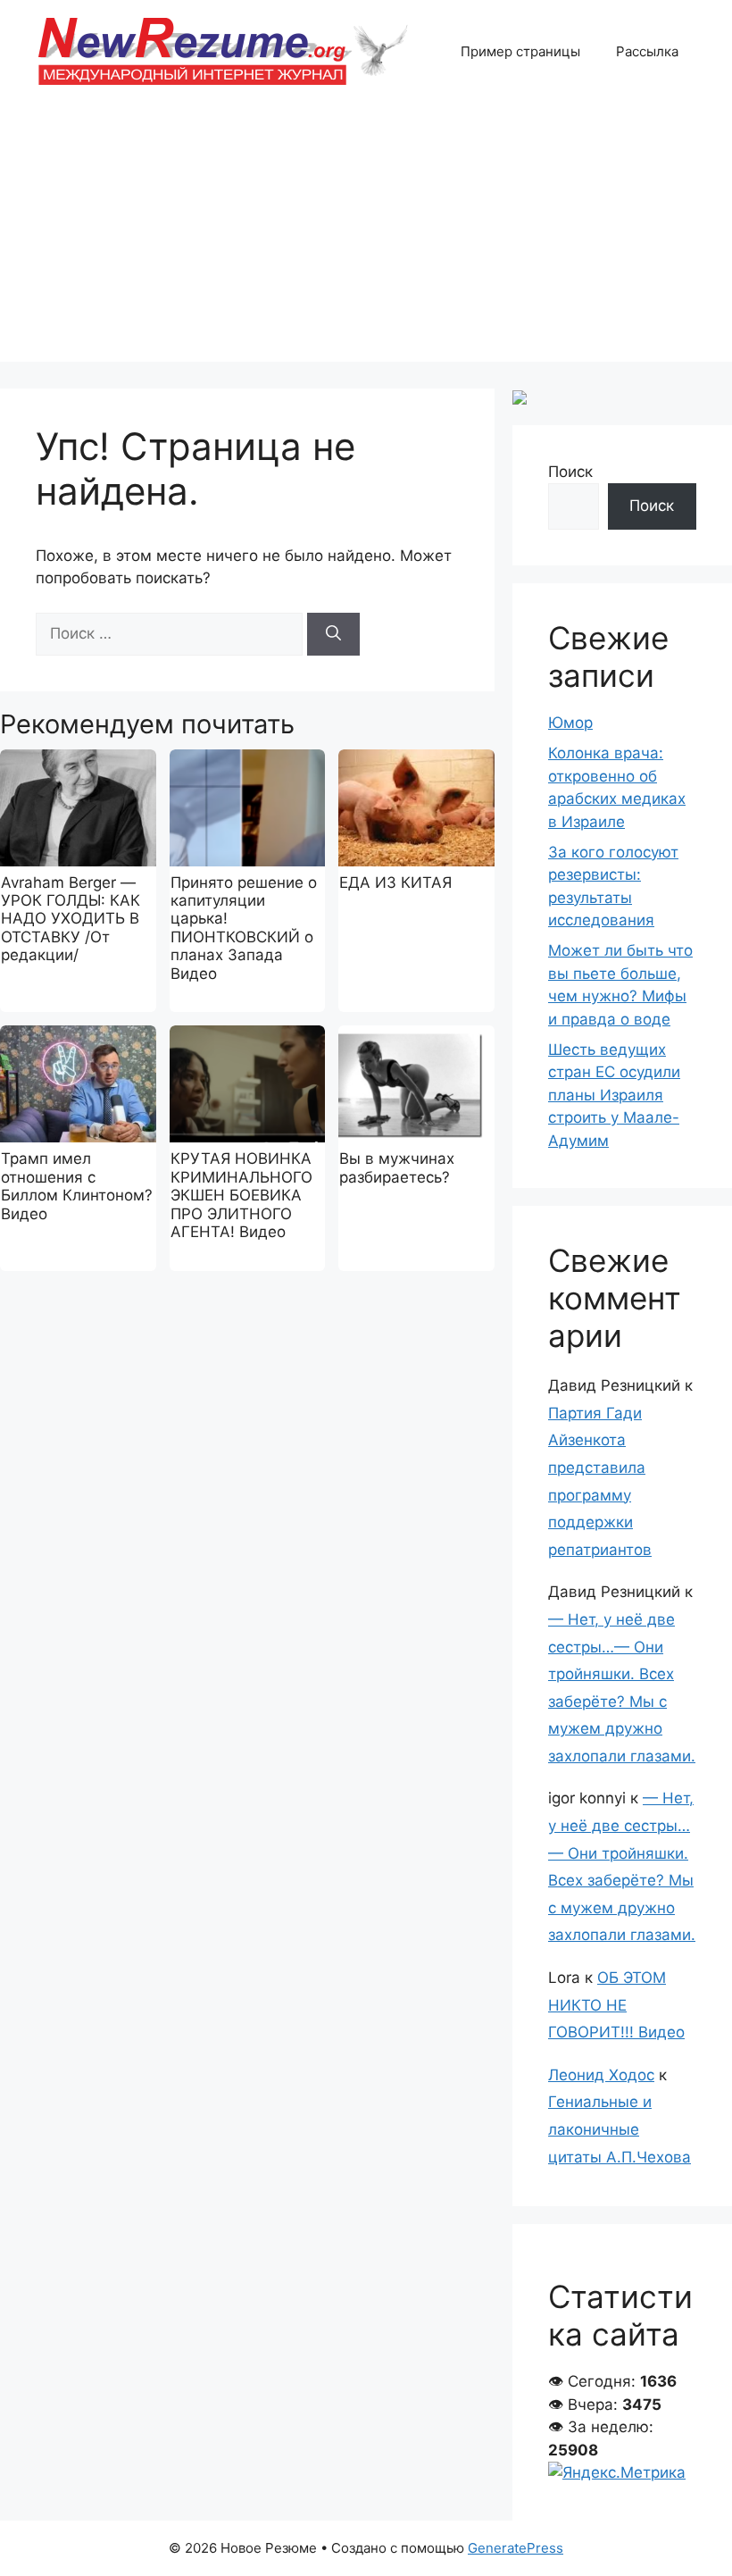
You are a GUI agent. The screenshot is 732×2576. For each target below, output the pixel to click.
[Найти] (333, 634)
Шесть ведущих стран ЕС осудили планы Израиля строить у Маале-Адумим (614, 1095)
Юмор (570, 723)
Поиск (570, 472)
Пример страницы (520, 51)
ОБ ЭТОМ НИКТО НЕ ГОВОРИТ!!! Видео (616, 2005)
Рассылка (647, 51)
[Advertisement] (366, 237)
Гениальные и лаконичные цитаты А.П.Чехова (620, 2129)
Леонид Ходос (601, 2075)
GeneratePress (516, 2548)
